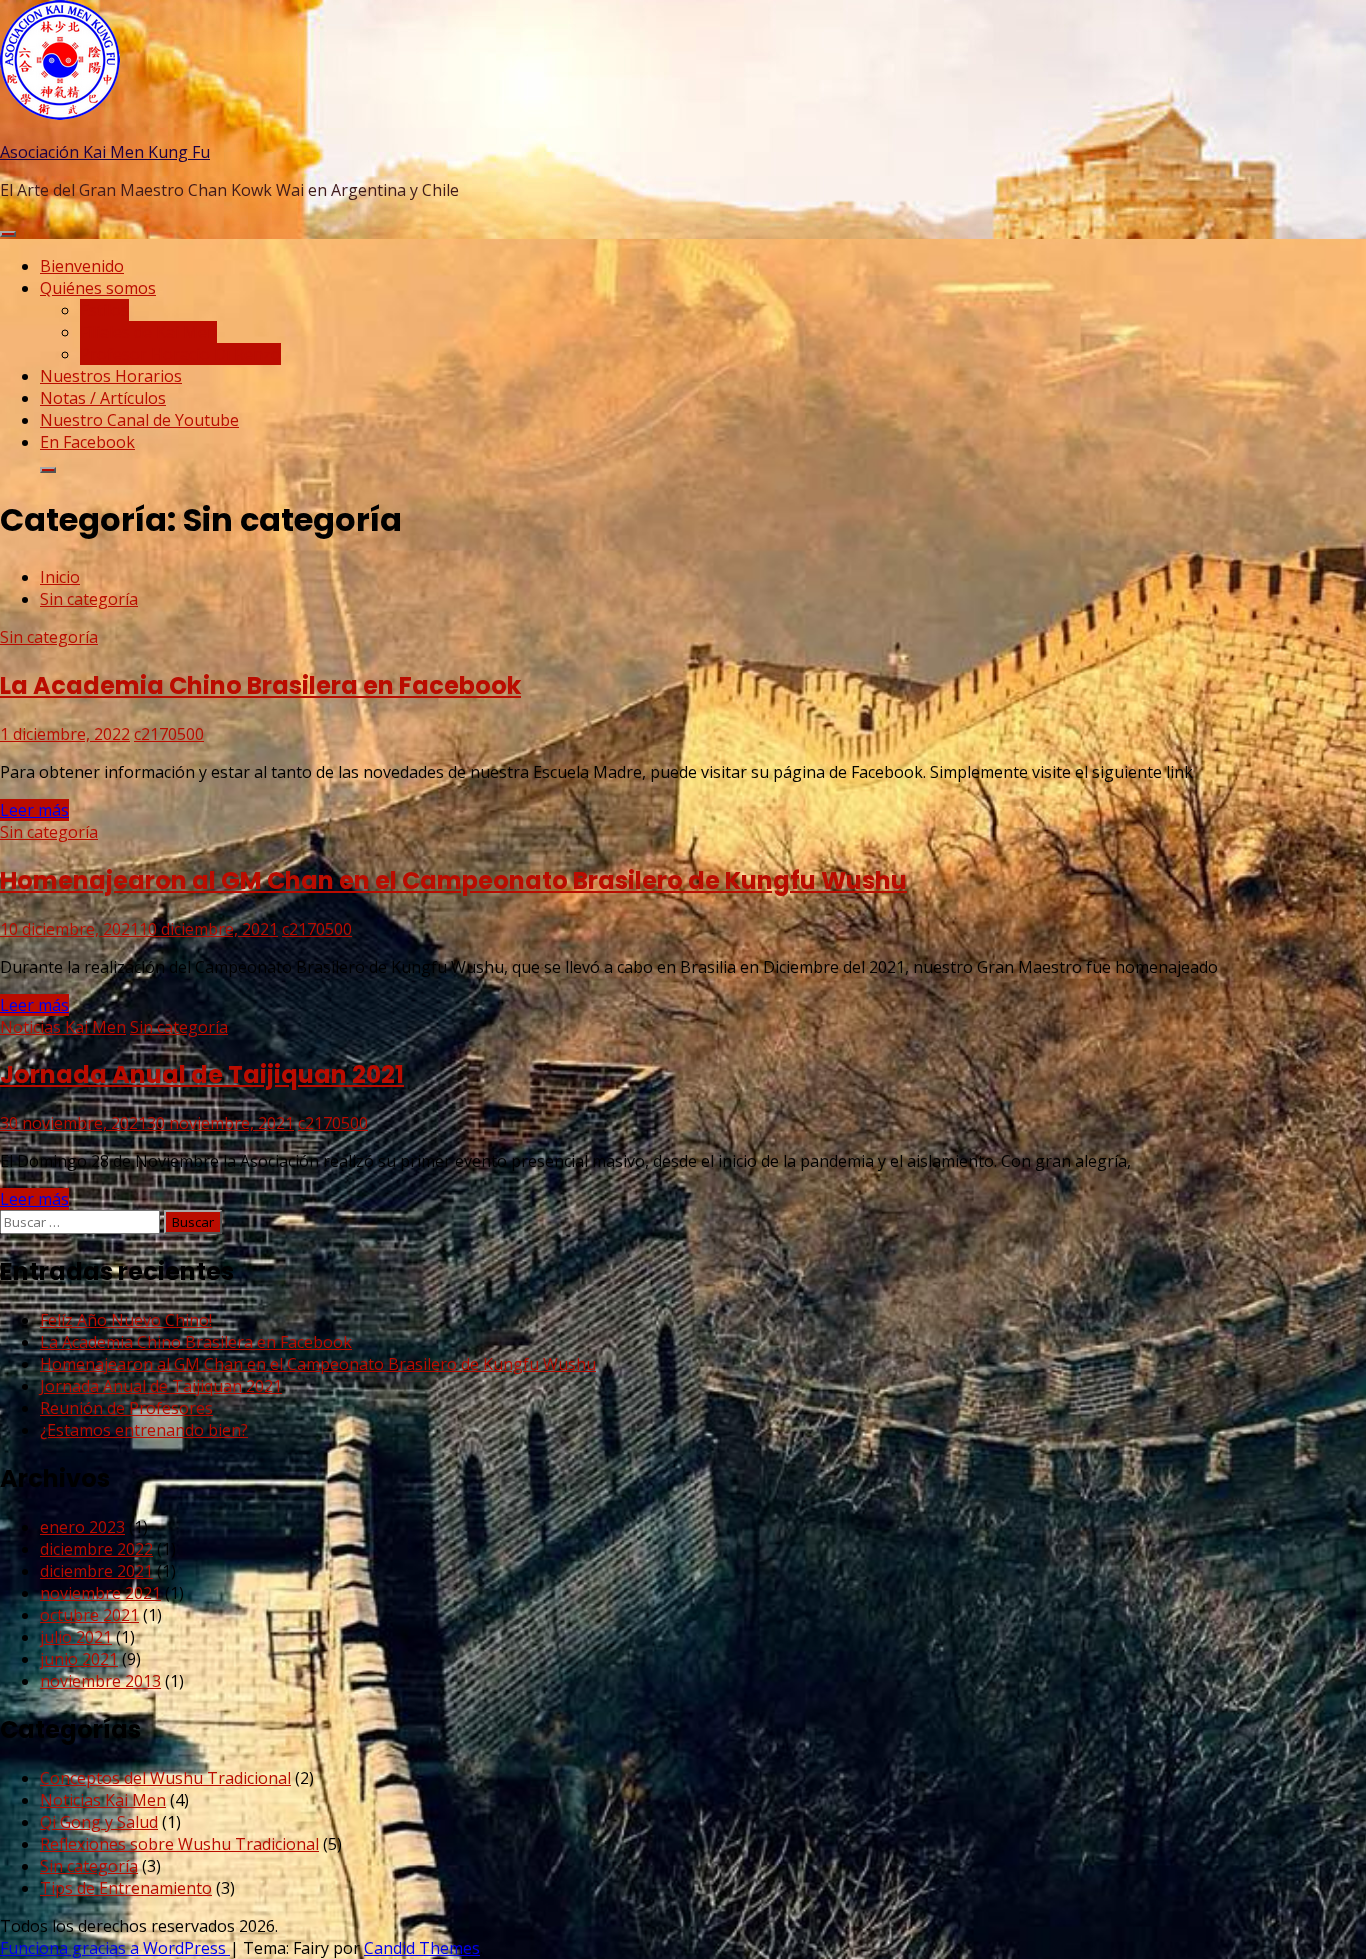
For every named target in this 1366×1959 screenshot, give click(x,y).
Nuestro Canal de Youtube (139, 420)
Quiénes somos (98, 288)
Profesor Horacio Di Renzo (180, 354)
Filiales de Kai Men (148, 332)
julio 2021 (76, 1637)
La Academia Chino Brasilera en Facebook (260, 685)
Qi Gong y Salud (99, 1822)
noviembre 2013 (100, 1681)
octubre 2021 (89, 1615)
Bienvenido (82, 266)
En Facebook (87, 442)
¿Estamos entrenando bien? (144, 1430)
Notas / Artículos (103, 398)
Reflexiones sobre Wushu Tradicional (179, 1844)
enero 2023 (82, 1527)
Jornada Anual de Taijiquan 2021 (202, 1074)
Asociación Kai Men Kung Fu (105, 152)
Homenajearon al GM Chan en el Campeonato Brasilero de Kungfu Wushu (453, 880)
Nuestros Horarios (111, 376)
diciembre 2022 (96, 1549)
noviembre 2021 (100, 1593)
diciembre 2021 (96, 1571)
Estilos (104, 310)
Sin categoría (49, 637)
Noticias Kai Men (63, 1027)
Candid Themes (422, 1948)
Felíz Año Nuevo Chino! (126, 1320)
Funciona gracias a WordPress (115, 1948)
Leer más (34, 810)
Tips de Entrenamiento (126, 1888)
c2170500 (169, 734)
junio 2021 (79, 1659)
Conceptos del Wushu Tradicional (165, 1778)
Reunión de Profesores (126, 1408)
